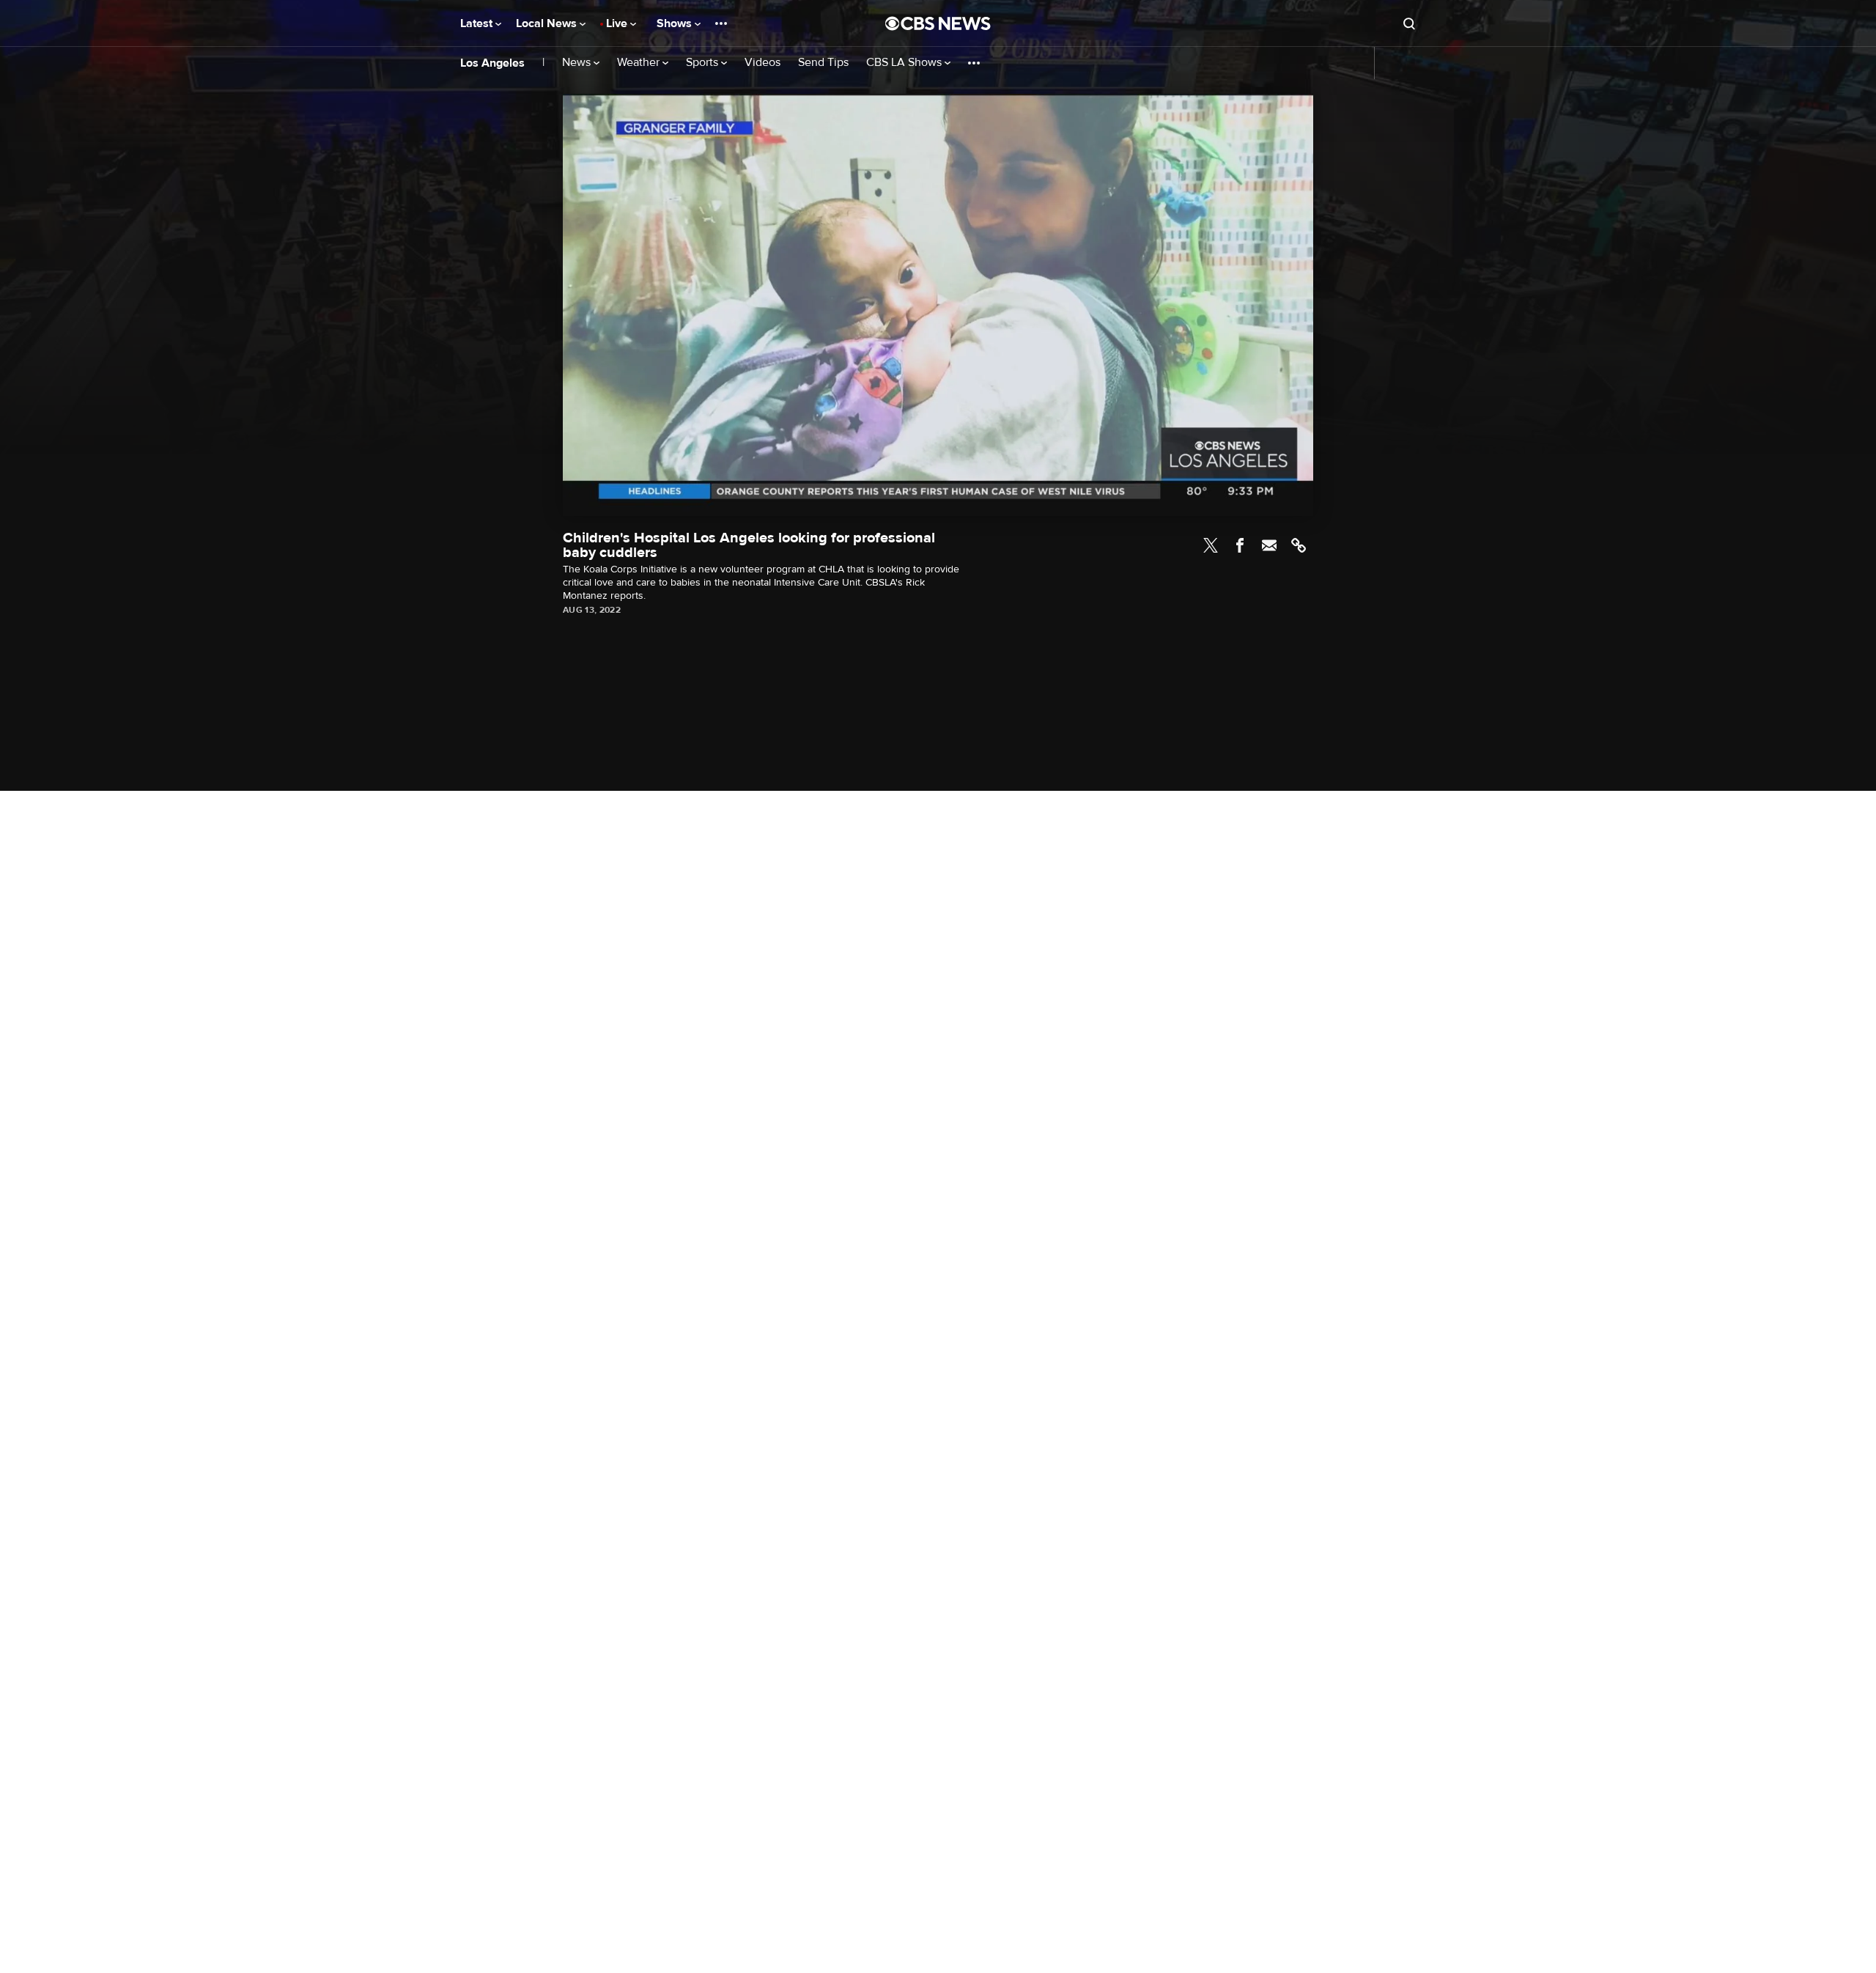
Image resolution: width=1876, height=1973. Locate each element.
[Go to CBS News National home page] (938, 23)
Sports (703, 63)
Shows (676, 23)
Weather (640, 63)
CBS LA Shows (905, 63)
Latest (478, 23)
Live (618, 23)
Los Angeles (492, 63)
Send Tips (823, 63)
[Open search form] (1409, 23)
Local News (548, 23)
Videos (762, 63)
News (578, 63)
